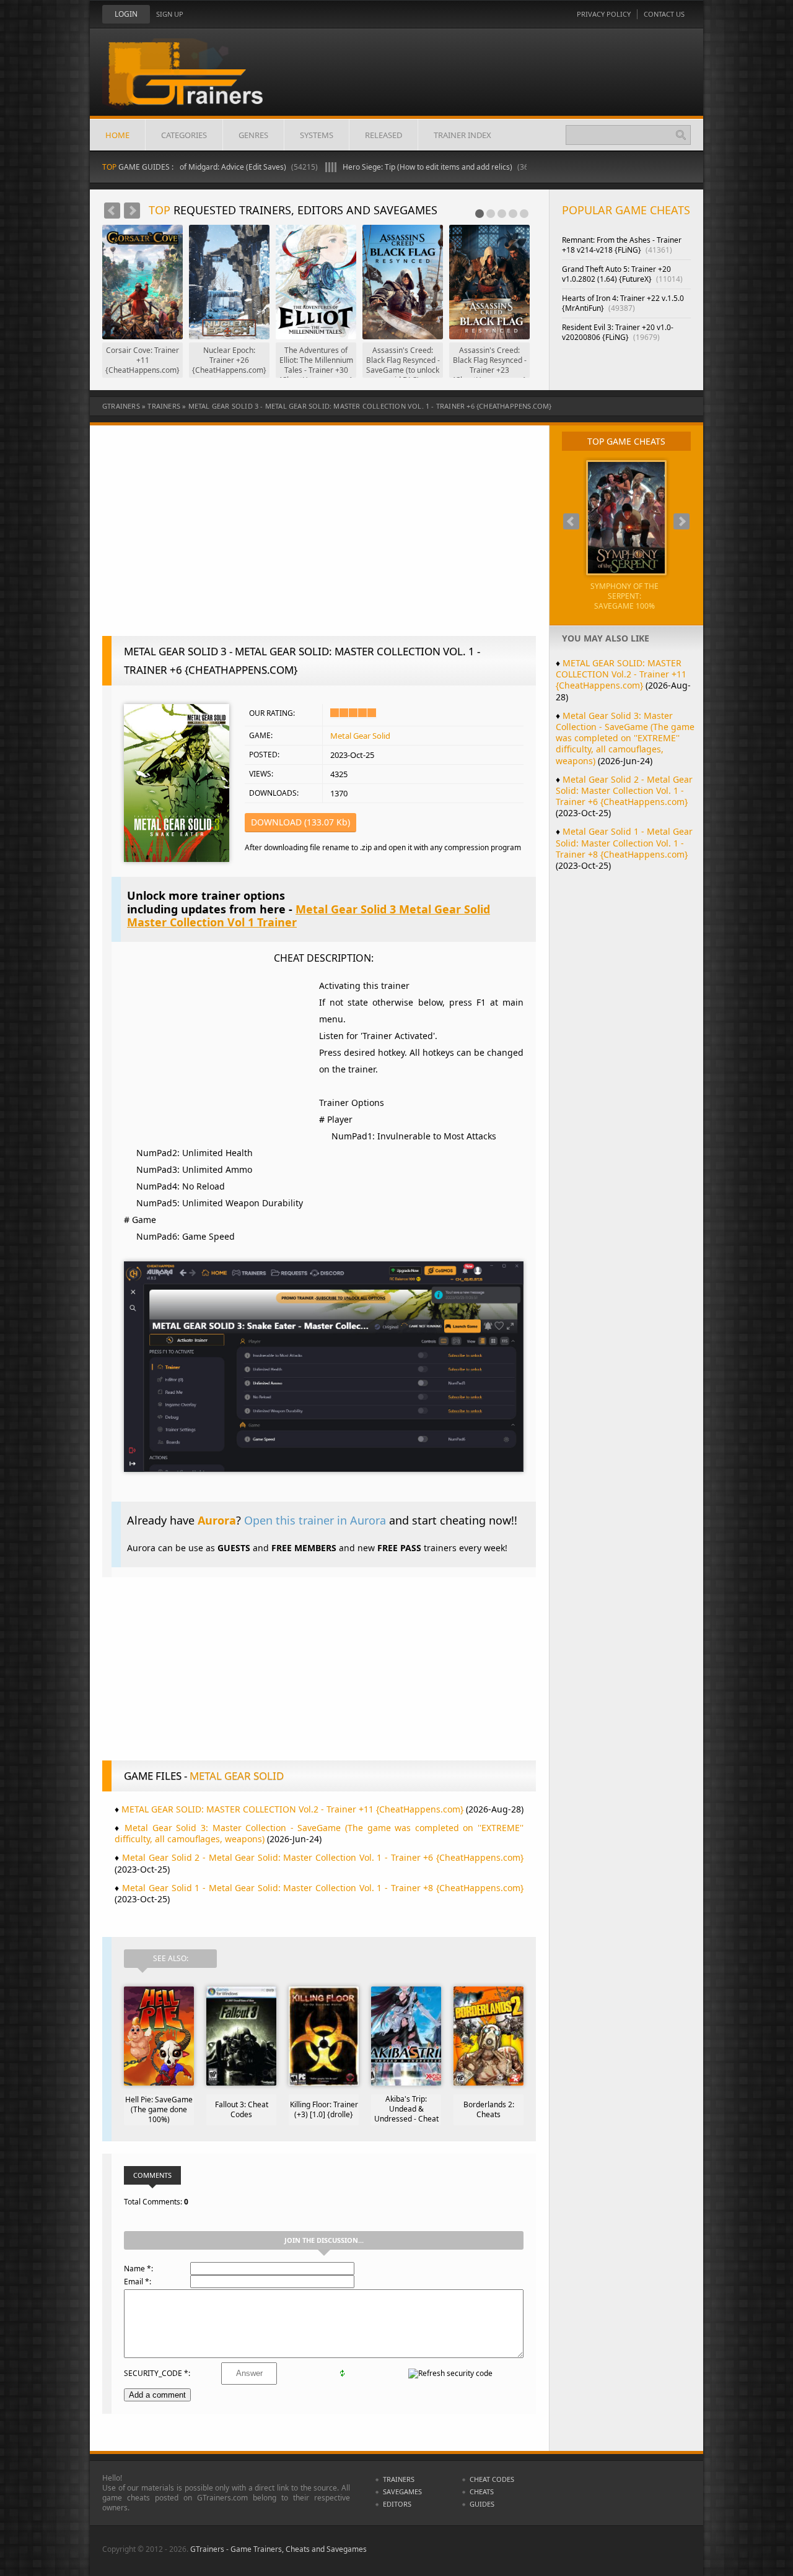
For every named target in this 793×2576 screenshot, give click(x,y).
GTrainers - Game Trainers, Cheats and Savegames (278, 2549)
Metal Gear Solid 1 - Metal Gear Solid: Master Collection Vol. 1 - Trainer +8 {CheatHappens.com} (323, 1888)
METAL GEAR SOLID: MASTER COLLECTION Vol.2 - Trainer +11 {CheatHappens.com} (292, 1809)
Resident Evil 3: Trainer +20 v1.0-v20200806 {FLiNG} (618, 332)
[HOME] (195, 82)
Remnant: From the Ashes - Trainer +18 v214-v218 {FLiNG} (622, 245)
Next (132, 211)
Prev (112, 211)
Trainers (164, 406)
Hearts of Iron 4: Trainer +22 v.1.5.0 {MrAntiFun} (623, 303)
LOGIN (126, 14)
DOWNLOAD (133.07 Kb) (300, 822)
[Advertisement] (319, 537)
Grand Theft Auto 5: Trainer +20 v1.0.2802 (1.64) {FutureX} (622, 274)
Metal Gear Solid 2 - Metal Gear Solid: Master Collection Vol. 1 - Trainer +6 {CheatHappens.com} (323, 1857)
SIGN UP (170, 14)
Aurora (217, 1520)
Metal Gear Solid (360, 736)
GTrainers (121, 406)
